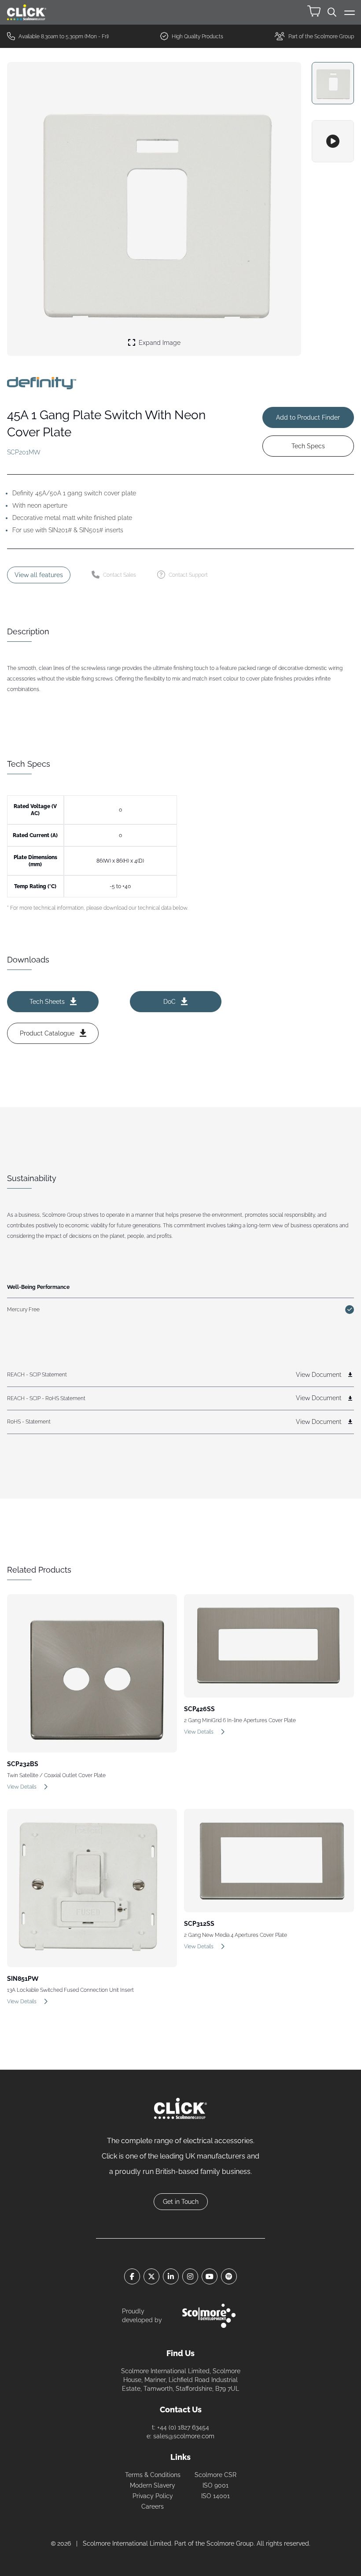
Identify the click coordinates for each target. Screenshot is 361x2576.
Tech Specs (308, 446)
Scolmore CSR (215, 2475)
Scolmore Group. (231, 2543)
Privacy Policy (153, 2496)
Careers (153, 2506)
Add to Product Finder (308, 417)
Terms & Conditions (153, 2475)
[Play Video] (333, 141)
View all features (39, 575)
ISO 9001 (215, 2485)
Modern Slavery (153, 2485)
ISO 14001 (215, 2496)
